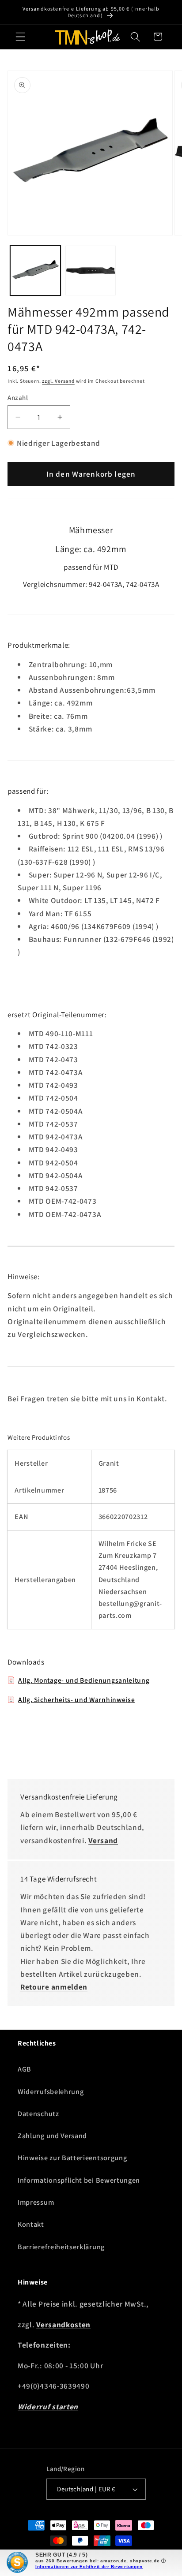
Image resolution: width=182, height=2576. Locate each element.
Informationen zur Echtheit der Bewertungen (89, 2567)
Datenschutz (38, 2114)
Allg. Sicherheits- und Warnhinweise (76, 1699)
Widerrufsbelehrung (51, 2092)
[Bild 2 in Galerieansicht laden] (91, 271)
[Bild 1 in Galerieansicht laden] (35, 271)
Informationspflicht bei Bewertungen (79, 2180)
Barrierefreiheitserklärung (61, 2247)
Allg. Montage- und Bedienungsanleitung (84, 1680)
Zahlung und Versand (52, 2136)
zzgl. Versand (58, 381)
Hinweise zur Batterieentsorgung (72, 2158)
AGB (25, 2069)
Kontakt (31, 2224)
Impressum (36, 2202)
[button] (21, 37)
